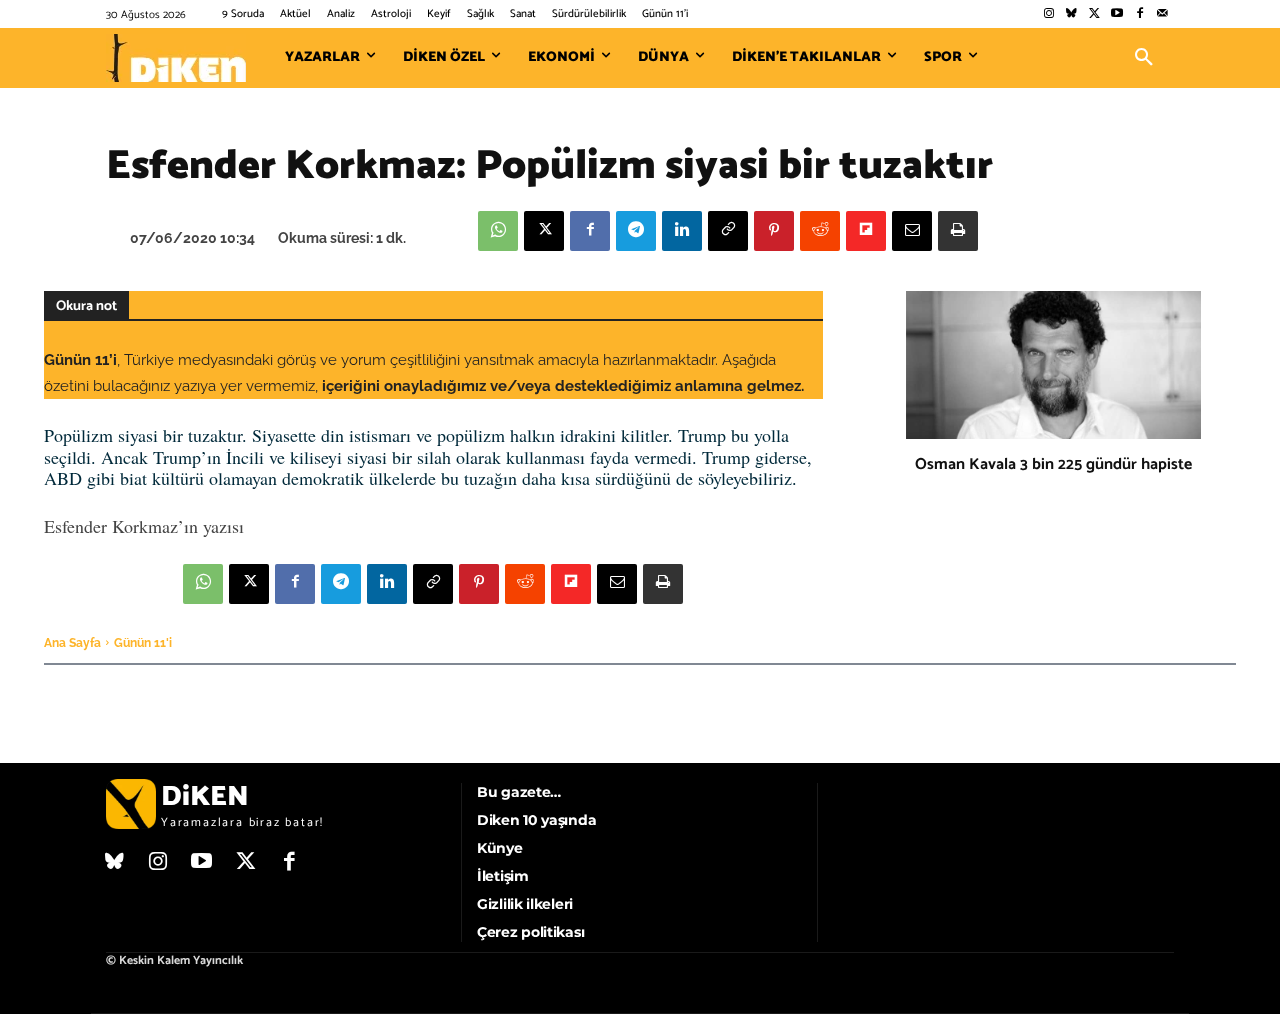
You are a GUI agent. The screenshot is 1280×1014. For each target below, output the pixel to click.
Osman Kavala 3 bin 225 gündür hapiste (1053, 464)
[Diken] (176, 58)
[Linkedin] (682, 231)
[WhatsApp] (498, 231)
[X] (544, 231)
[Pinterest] (774, 231)
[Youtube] (1117, 14)
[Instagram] (1048, 14)
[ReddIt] (820, 231)
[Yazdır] (958, 231)
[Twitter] (1094, 14)
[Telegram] (636, 231)
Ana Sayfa (72, 643)
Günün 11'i (143, 643)
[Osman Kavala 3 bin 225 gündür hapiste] (1053, 365)
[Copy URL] (728, 231)
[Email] (912, 231)
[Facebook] (1139, 14)
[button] (1144, 58)
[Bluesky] (1071, 14)
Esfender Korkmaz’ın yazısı (144, 526)
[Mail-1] (1162, 14)
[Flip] (866, 231)
